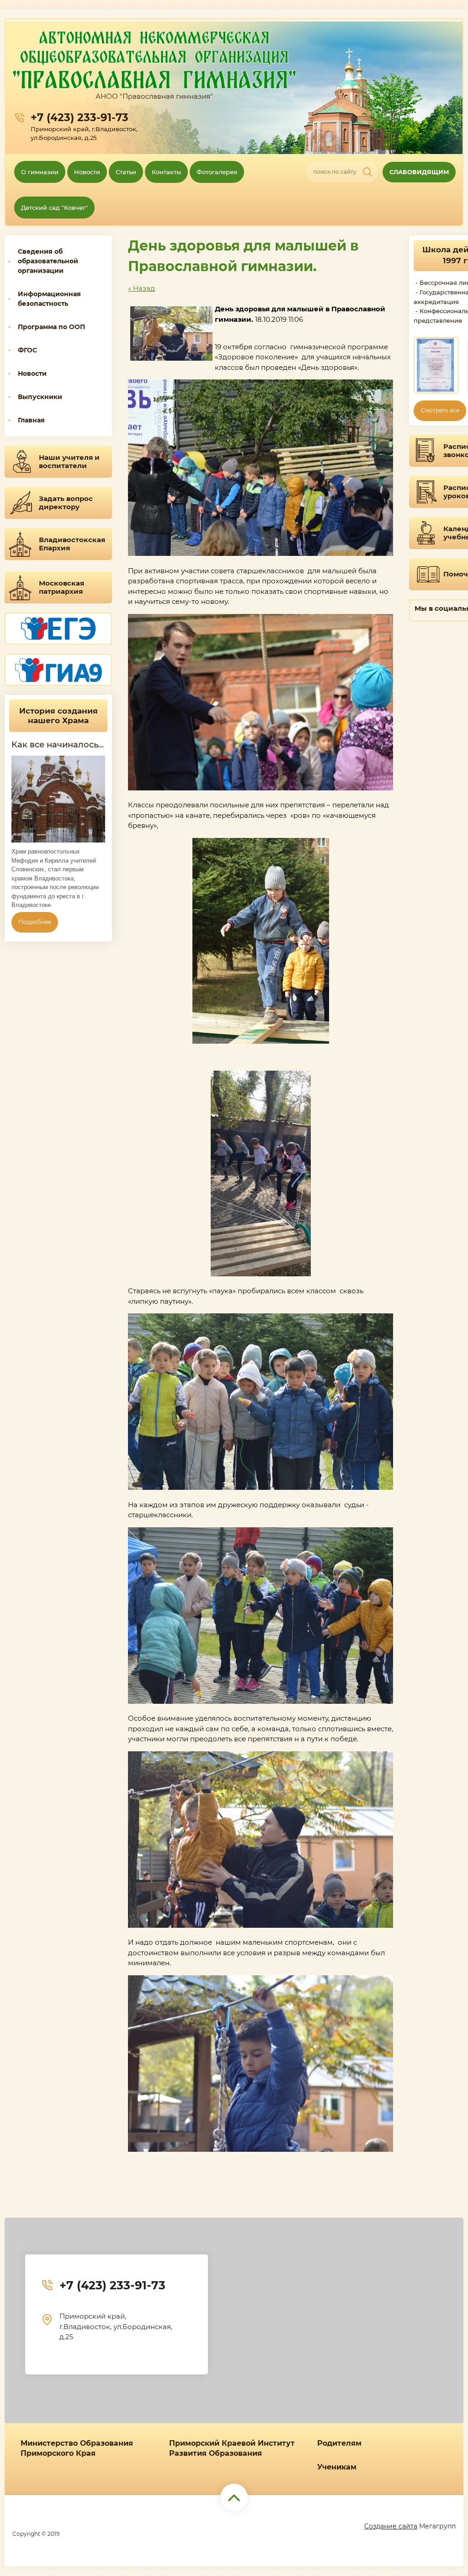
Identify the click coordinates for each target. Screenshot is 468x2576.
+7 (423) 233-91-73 (80, 117)
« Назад (141, 288)
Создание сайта (391, 2526)
